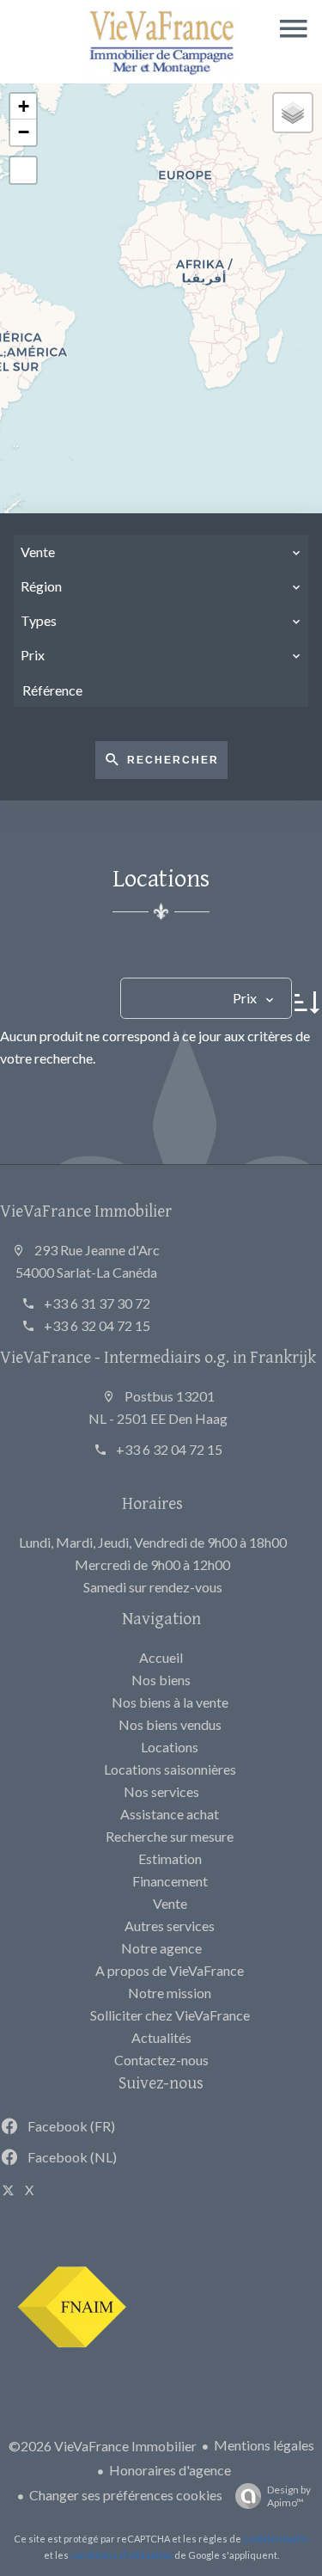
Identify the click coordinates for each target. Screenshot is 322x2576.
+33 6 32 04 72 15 (97, 1325)
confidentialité (276, 2539)
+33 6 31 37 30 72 (97, 1303)
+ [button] (24, 106)
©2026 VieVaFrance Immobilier (103, 2446)
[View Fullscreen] (23, 170)
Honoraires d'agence (170, 2470)
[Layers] (293, 113)
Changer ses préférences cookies (126, 2495)
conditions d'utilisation (122, 2555)
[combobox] (161, 552)
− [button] (24, 132)
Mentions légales (264, 2445)
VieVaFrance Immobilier (86, 1210)
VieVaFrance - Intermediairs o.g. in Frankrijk (158, 1356)
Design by (289, 2496)
